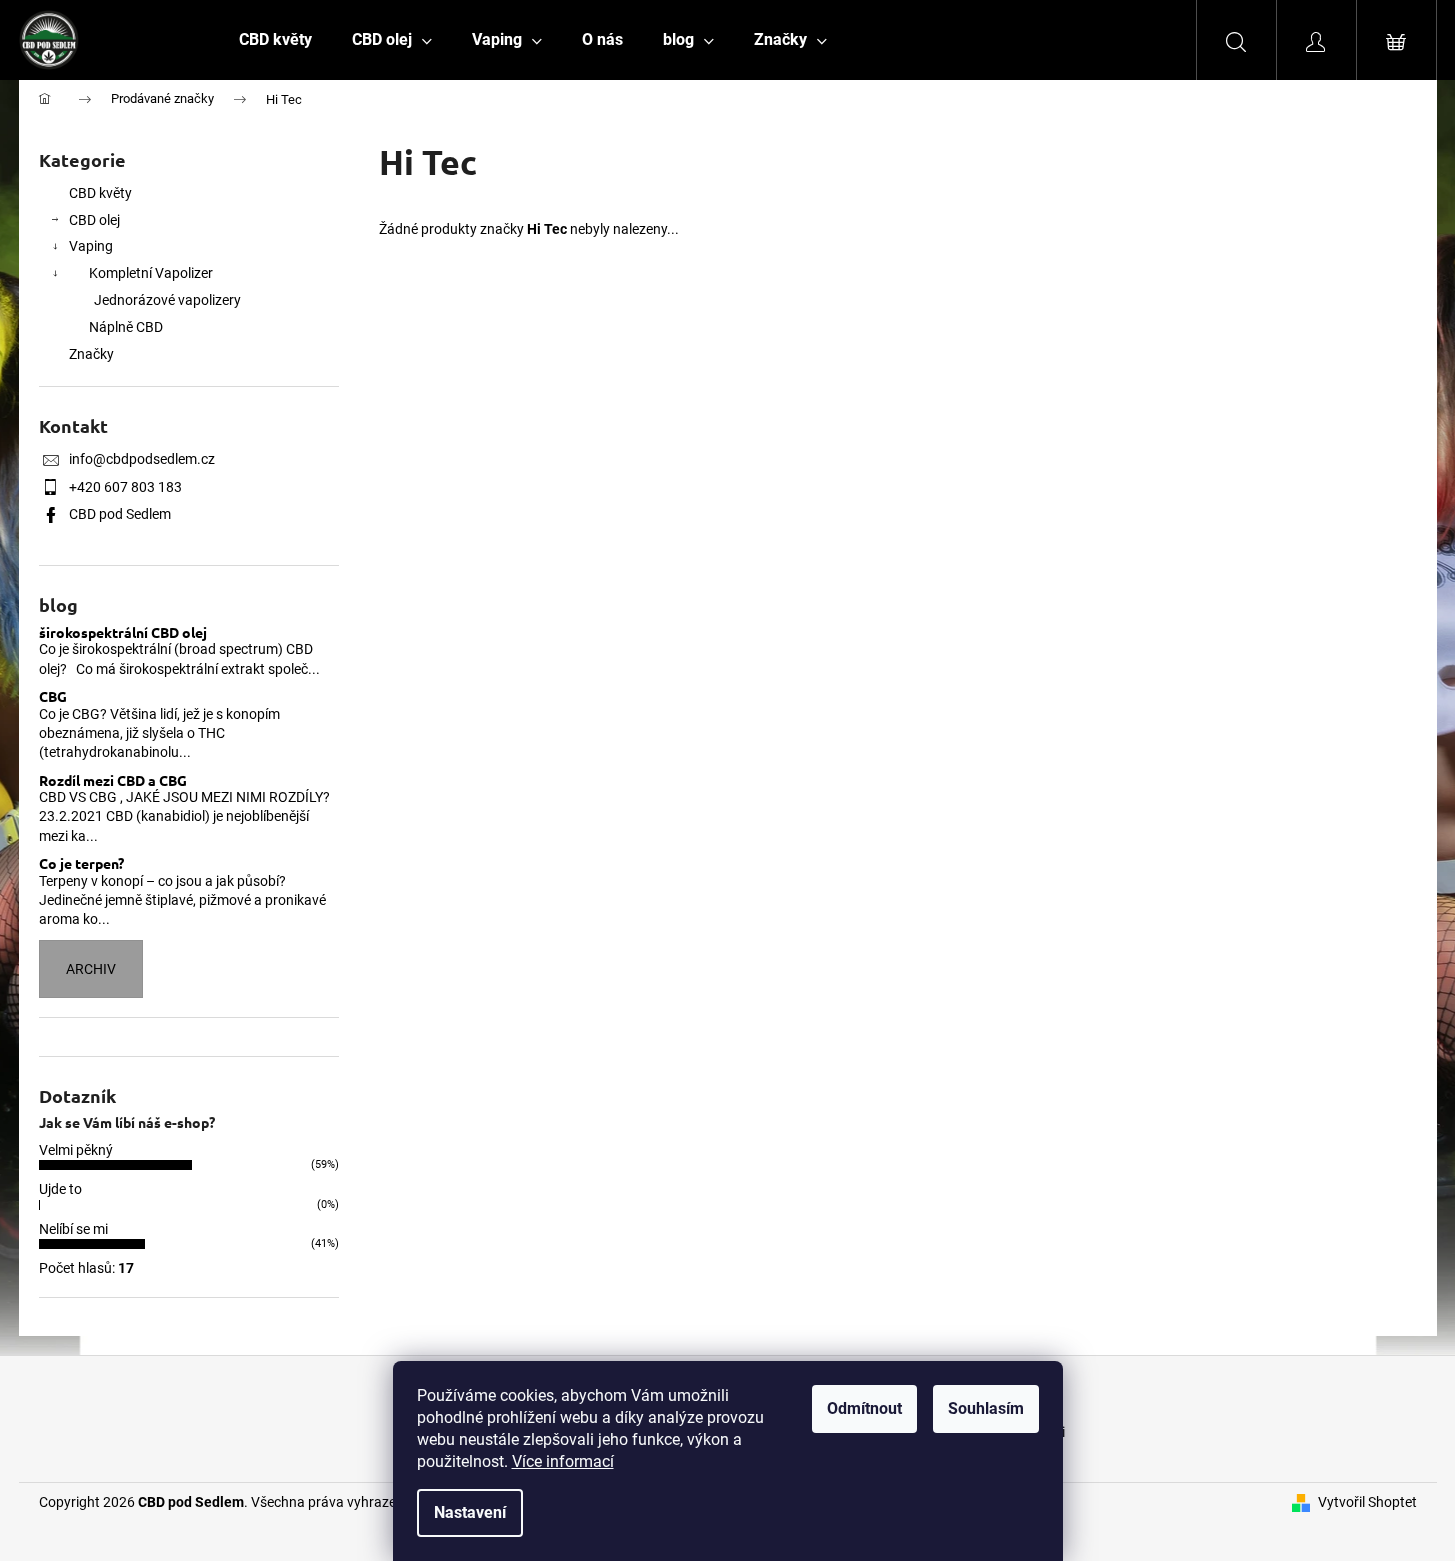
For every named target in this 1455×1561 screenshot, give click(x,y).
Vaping (91, 246)
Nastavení (470, 1512)
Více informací (563, 1461)
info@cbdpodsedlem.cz (142, 459)
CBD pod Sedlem (120, 514)
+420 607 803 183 (125, 487)
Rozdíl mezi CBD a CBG (113, 780)
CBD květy (100, 193)
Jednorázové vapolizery (167, 300)
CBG (53, 696)
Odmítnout (864, 1408)
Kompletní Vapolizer (151, 273)
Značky (91, 354)
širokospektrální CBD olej (123, 632)
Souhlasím (986, 1408)
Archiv (91, 969)
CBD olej (94, 220)
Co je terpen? (81, 863)
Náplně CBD (126, 327)
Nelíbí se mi (73, 1229)
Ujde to (60, 1189)
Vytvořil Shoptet (1367, 1502)
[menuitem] (275, 40)
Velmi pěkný (76, 1150)
